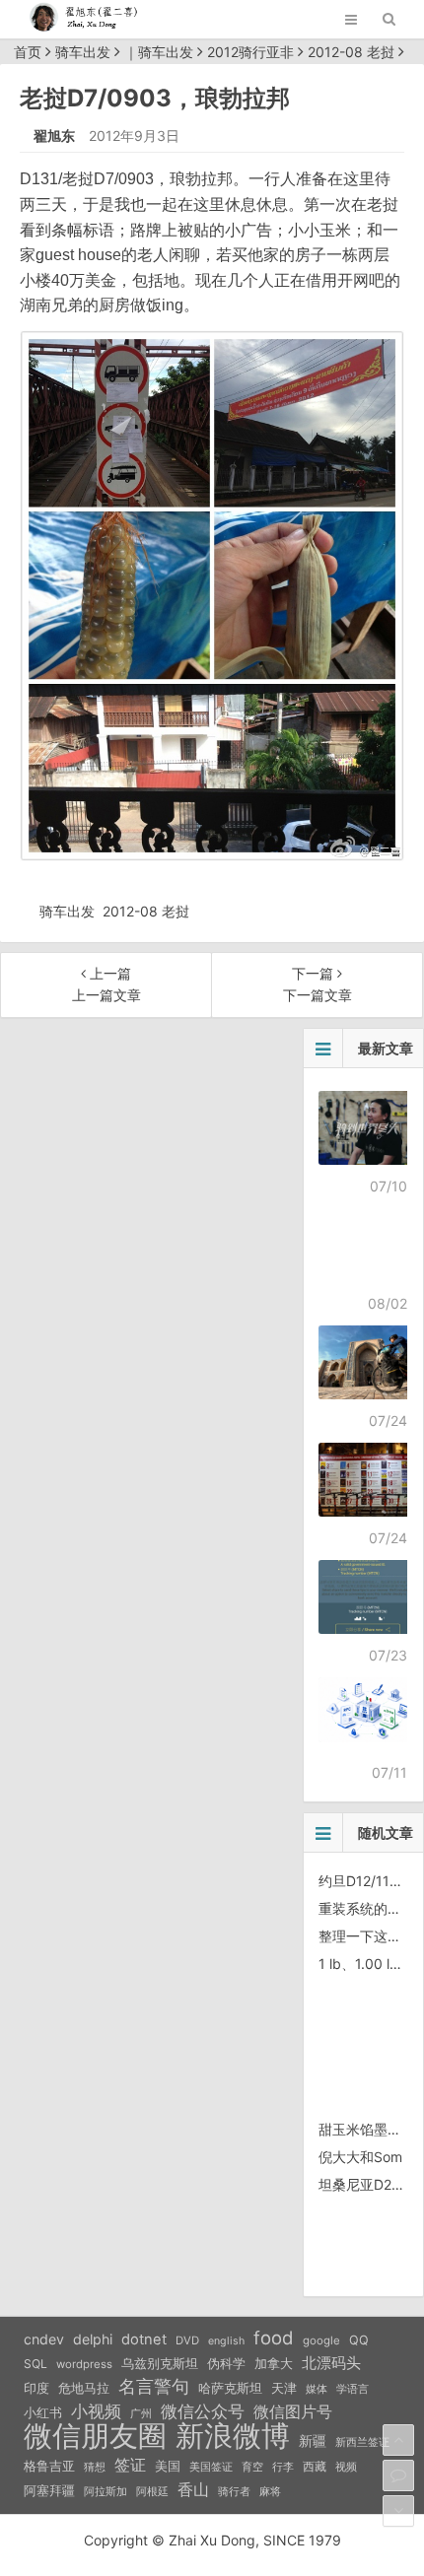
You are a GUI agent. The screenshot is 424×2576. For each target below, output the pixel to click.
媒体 (317, 2389)
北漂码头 (331, 2363)
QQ (359, 2340)
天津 (284, 2388)
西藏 (315, 2466)
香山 (193, 2489)
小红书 (43, 2412)
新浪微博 (233, 2436)
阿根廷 (152, 2491)
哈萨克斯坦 (230, 2388)
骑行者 (234, 2492)
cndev (44, 2339)
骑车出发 (83, 52)
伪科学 (226, 2364)
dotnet (144, 2339)
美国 (168, 2466)
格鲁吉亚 (49, 2466)
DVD (187, 2340)
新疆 (313, 2441)
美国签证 (211, 2467)
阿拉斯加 (106, 2491)
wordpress (84, 2364)
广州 (141, 2414)
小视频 (96, 2411)
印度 (36, 2388)
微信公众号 (203, 2411)
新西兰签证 (362, 2442)
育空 (252, 2467)
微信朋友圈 (95, 2436)
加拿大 (274, 2364)
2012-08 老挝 (351, 52)
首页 (28, 52)
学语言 (353, 2389)
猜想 (95, 2467)
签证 (130, 2465)
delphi (93, 2339)
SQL (35, 2364)
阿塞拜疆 (49, 2491)
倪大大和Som (360, 2157)
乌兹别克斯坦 (160, 2363)
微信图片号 (293, 2412)
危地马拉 (84, 2388)
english (226, 2341)
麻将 (270, 2492)
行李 (283, 2467)
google (321, 2340)
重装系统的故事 (367, 1908)
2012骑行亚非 (250, 52)
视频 (346, 2467)
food (274, 2338)
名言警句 (154, 2386)
